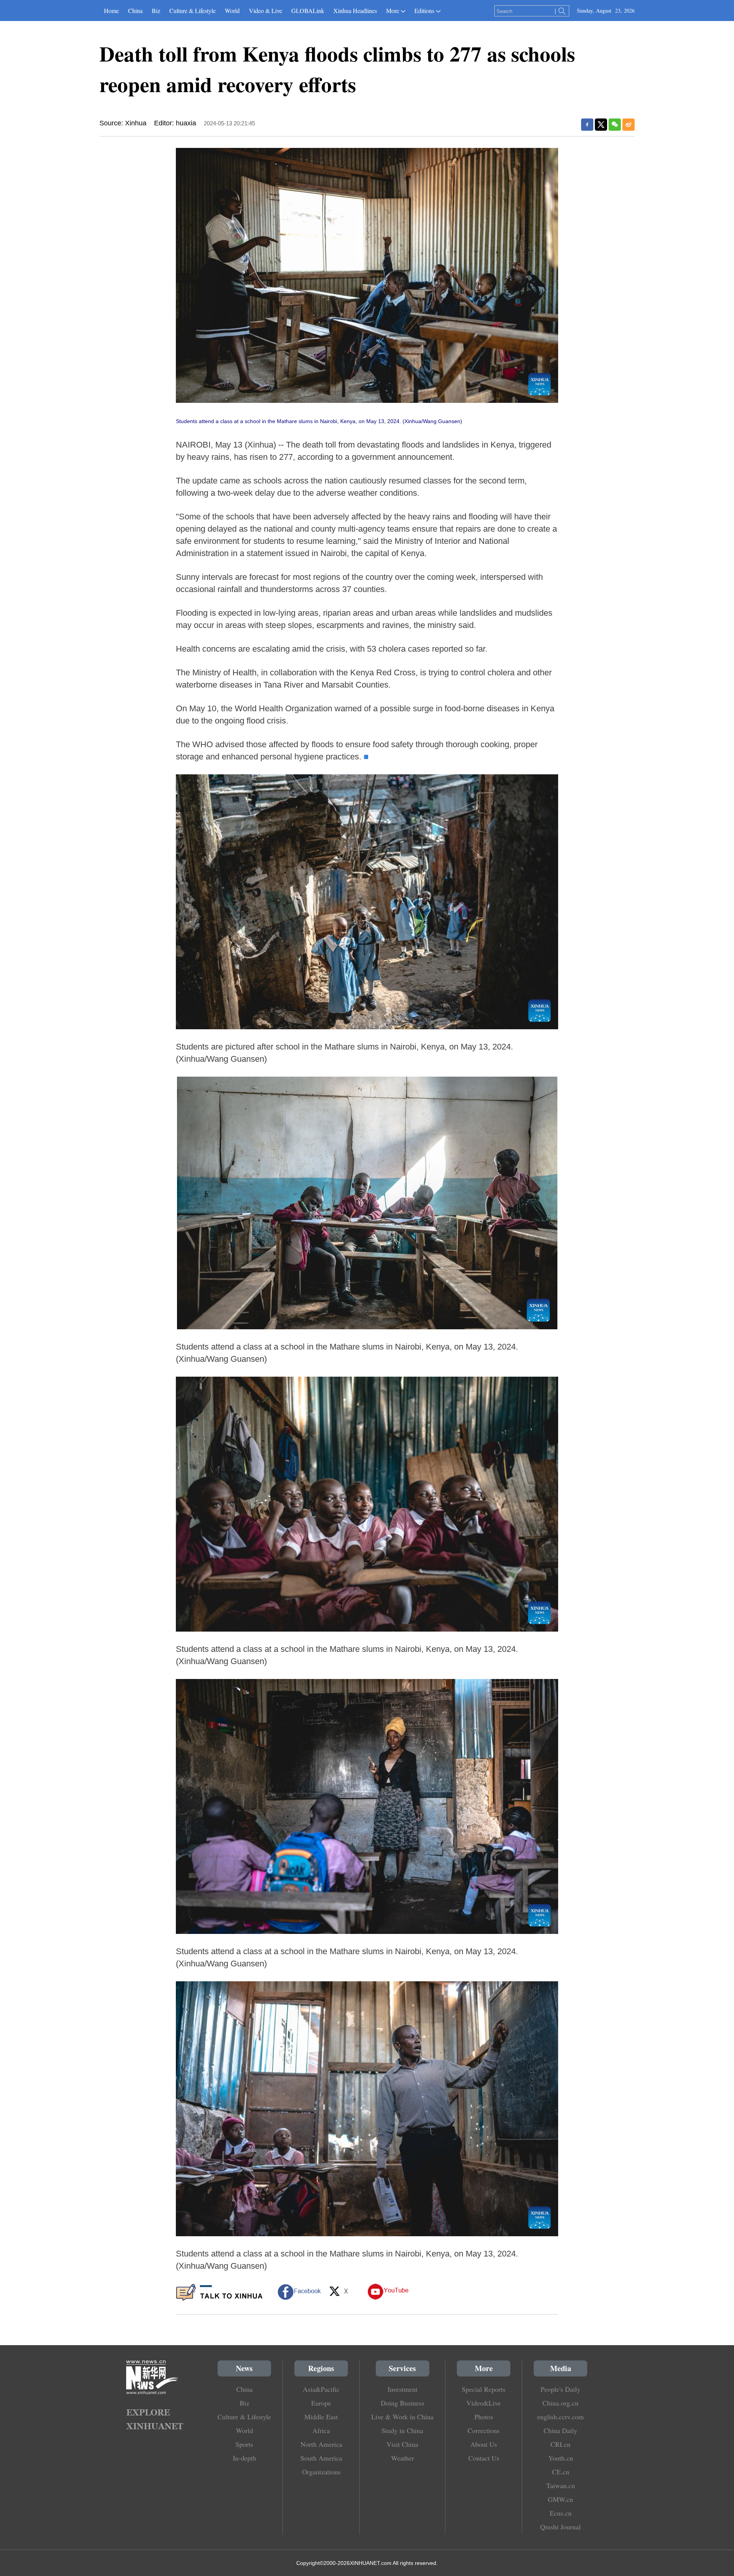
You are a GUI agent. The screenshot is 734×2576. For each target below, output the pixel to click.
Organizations (321, 2472)
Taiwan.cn (561, 2485)
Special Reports (484, 2389)
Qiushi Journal (560, 2527)
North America (321, 2444)
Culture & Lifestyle (192, 11)
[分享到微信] (615, 125)
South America (321, 2458)
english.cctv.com (560, 2417)
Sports (244, 2444)
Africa (321, 2430)
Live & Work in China (402, 2417)
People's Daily (560, 2389)
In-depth (244, 2458)
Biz (156, 11)
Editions (424, 11)
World (232, 11)
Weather (403, 2458)
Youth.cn (561, 2458)
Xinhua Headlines (355, 11)
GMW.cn (560, 2499)
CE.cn (561, 2472)
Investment (403, 2389)
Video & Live (266, 11)
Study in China (402, 2430)
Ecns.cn (561, 2513)
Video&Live (484, 2403)
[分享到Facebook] (587, 125)
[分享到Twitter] (601, 125)
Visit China (402, 2444)
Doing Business (403, 2403)
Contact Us (484, 2458)
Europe (321, 2403)
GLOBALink (308, 11)
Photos (484, 2417)
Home (111, 11)
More (393, 11)
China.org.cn (560, 2403)
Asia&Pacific (321, 2389)
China (135, 11)
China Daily (560, 2430)
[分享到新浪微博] (628, 125)
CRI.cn (560, 2444)
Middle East (321, 2417)
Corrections (484, 2430)
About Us (484, 2444)
